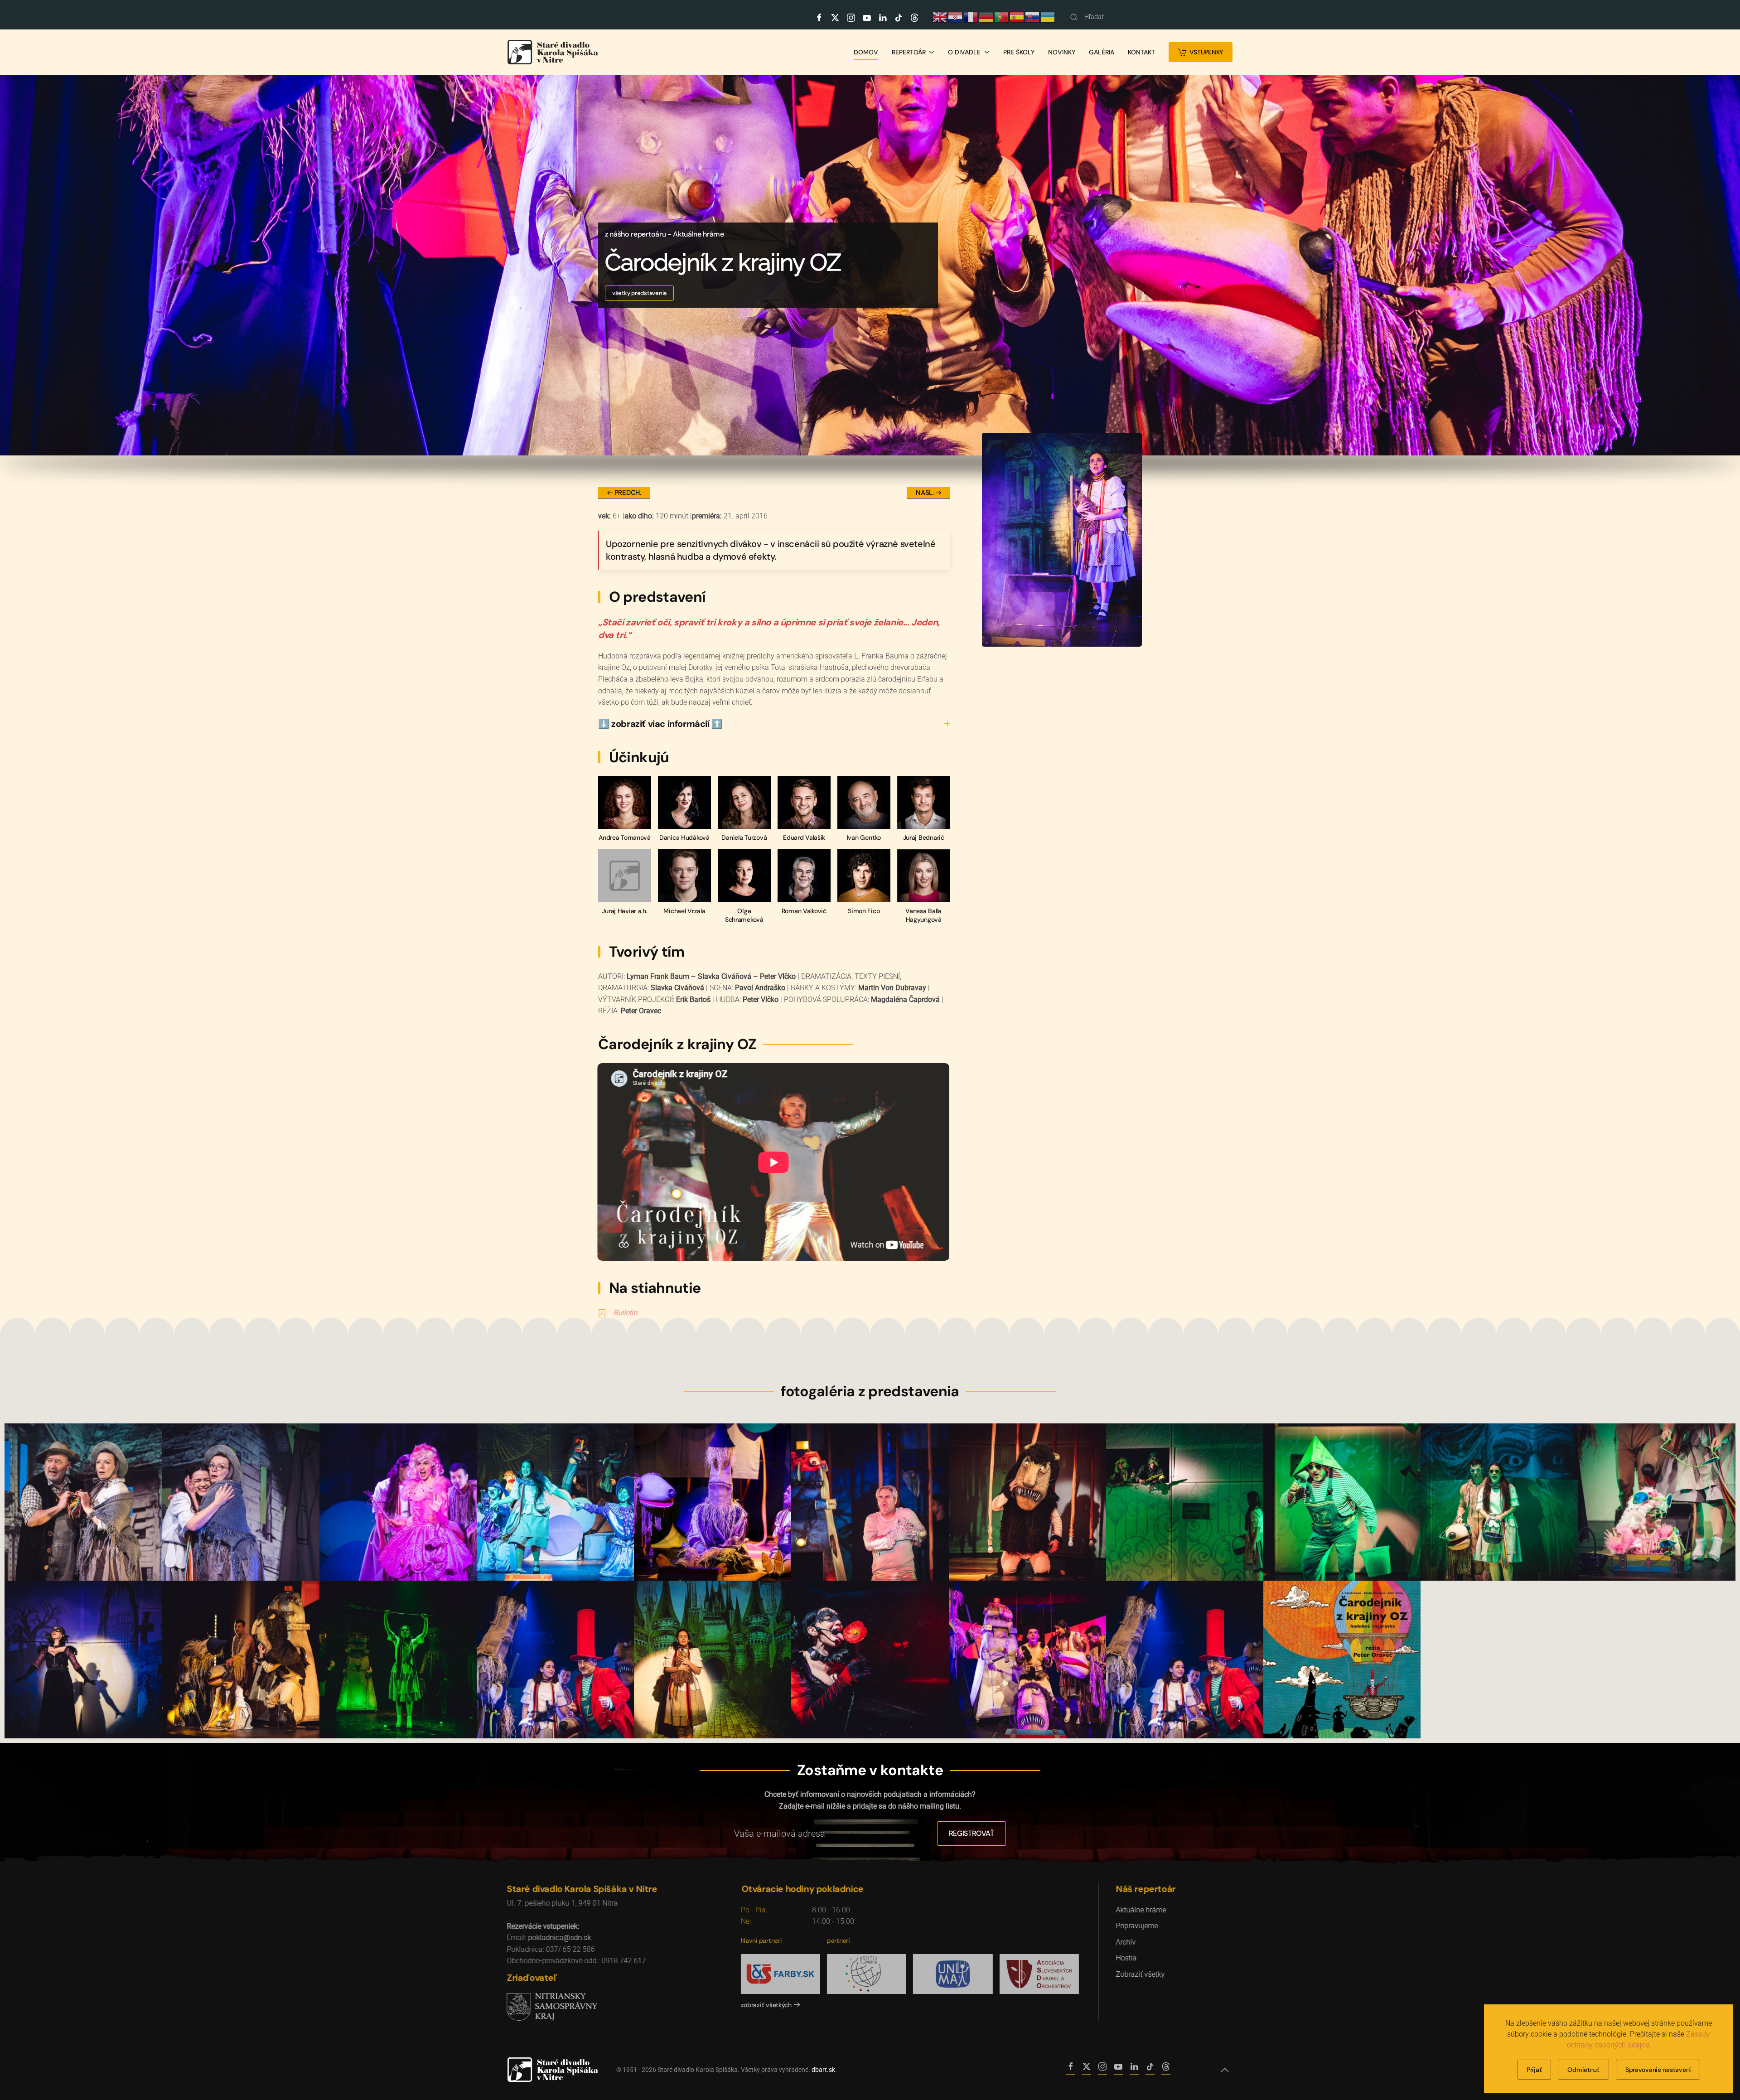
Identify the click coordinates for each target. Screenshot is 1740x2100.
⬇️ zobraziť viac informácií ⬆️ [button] (660, 724)
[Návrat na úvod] (553, 52)
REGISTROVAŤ (971, 1833)
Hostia (1127, 1958)
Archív (1126, 1942)
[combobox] (1124, 17)
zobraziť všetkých (768, 2005)
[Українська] (1048, 16)
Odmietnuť (1583, 2070)
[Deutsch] (986, 16)
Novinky (1062, 52)
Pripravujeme (1138, 1926)
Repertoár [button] (909, 52)
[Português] (1002, 16)
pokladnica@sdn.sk (560, 1938)
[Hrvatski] (956, 16)
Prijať (1534, 2070)
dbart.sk (823, 2070)
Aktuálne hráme (1142, 1910)
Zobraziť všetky (1141, 1974)
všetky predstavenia (639, 293)
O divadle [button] (964, 52)
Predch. (628, 493)
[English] (940, 16)
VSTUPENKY (1206, 52)
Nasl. (925, 493)
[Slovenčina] (1033, 16)
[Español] (1017, 16)
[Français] (971, 16)
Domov (866, 52)
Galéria (1102, 52)
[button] (1226, 2070)
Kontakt (1141, 52)
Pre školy (1019, 52)
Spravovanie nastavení (1658, 2070)
